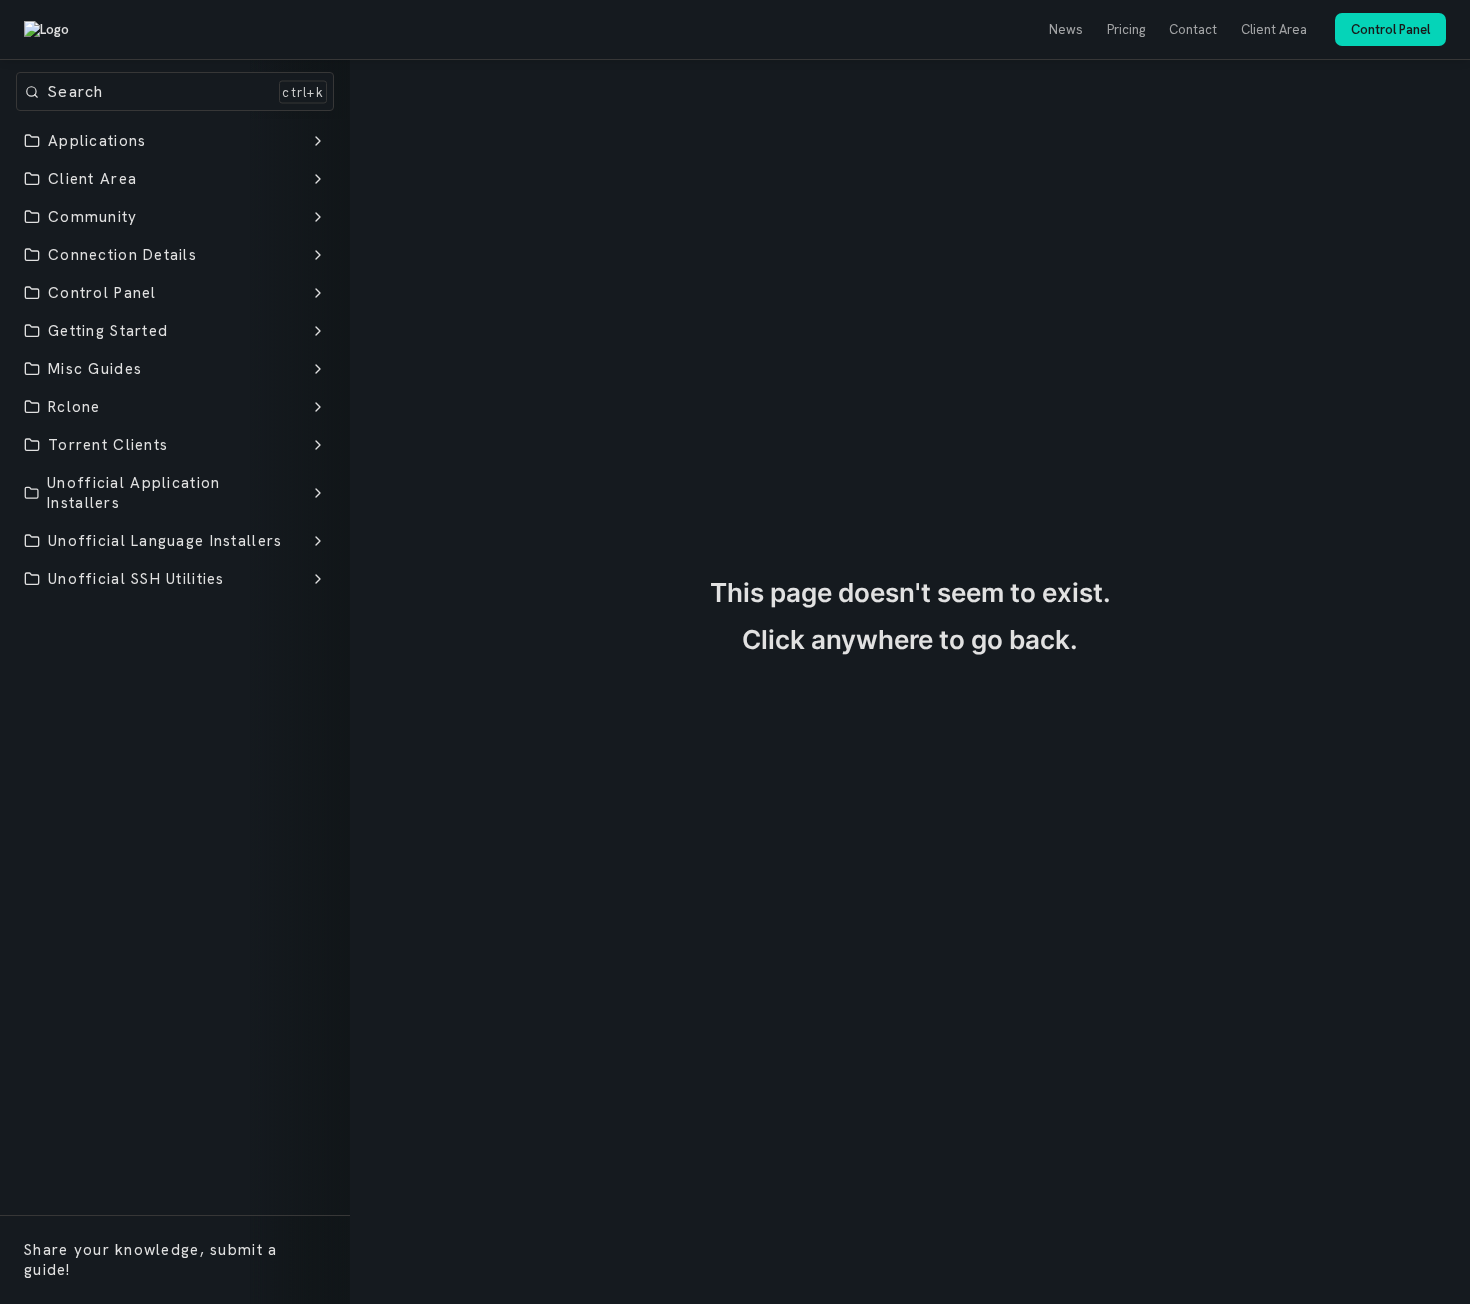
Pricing (1126, 29)
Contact (1193, 29)
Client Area (1274, 29)
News (1066, 29)
